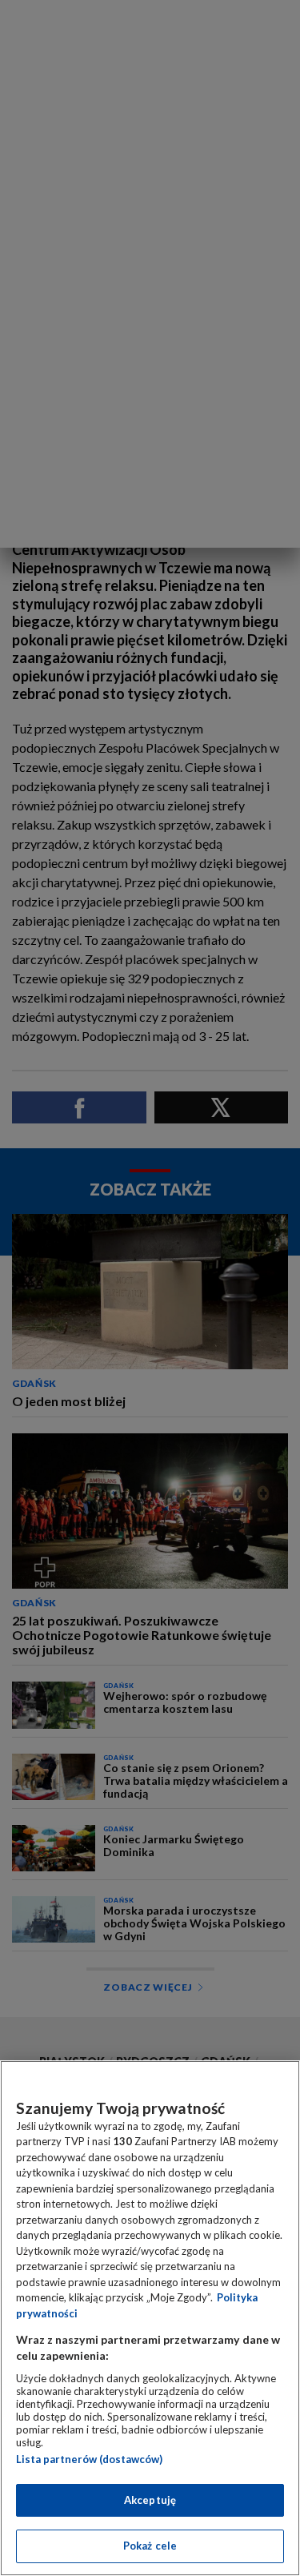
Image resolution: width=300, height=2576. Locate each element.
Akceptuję (150, 2500)
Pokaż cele (150, 2546)
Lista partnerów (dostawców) (89, 2459)
